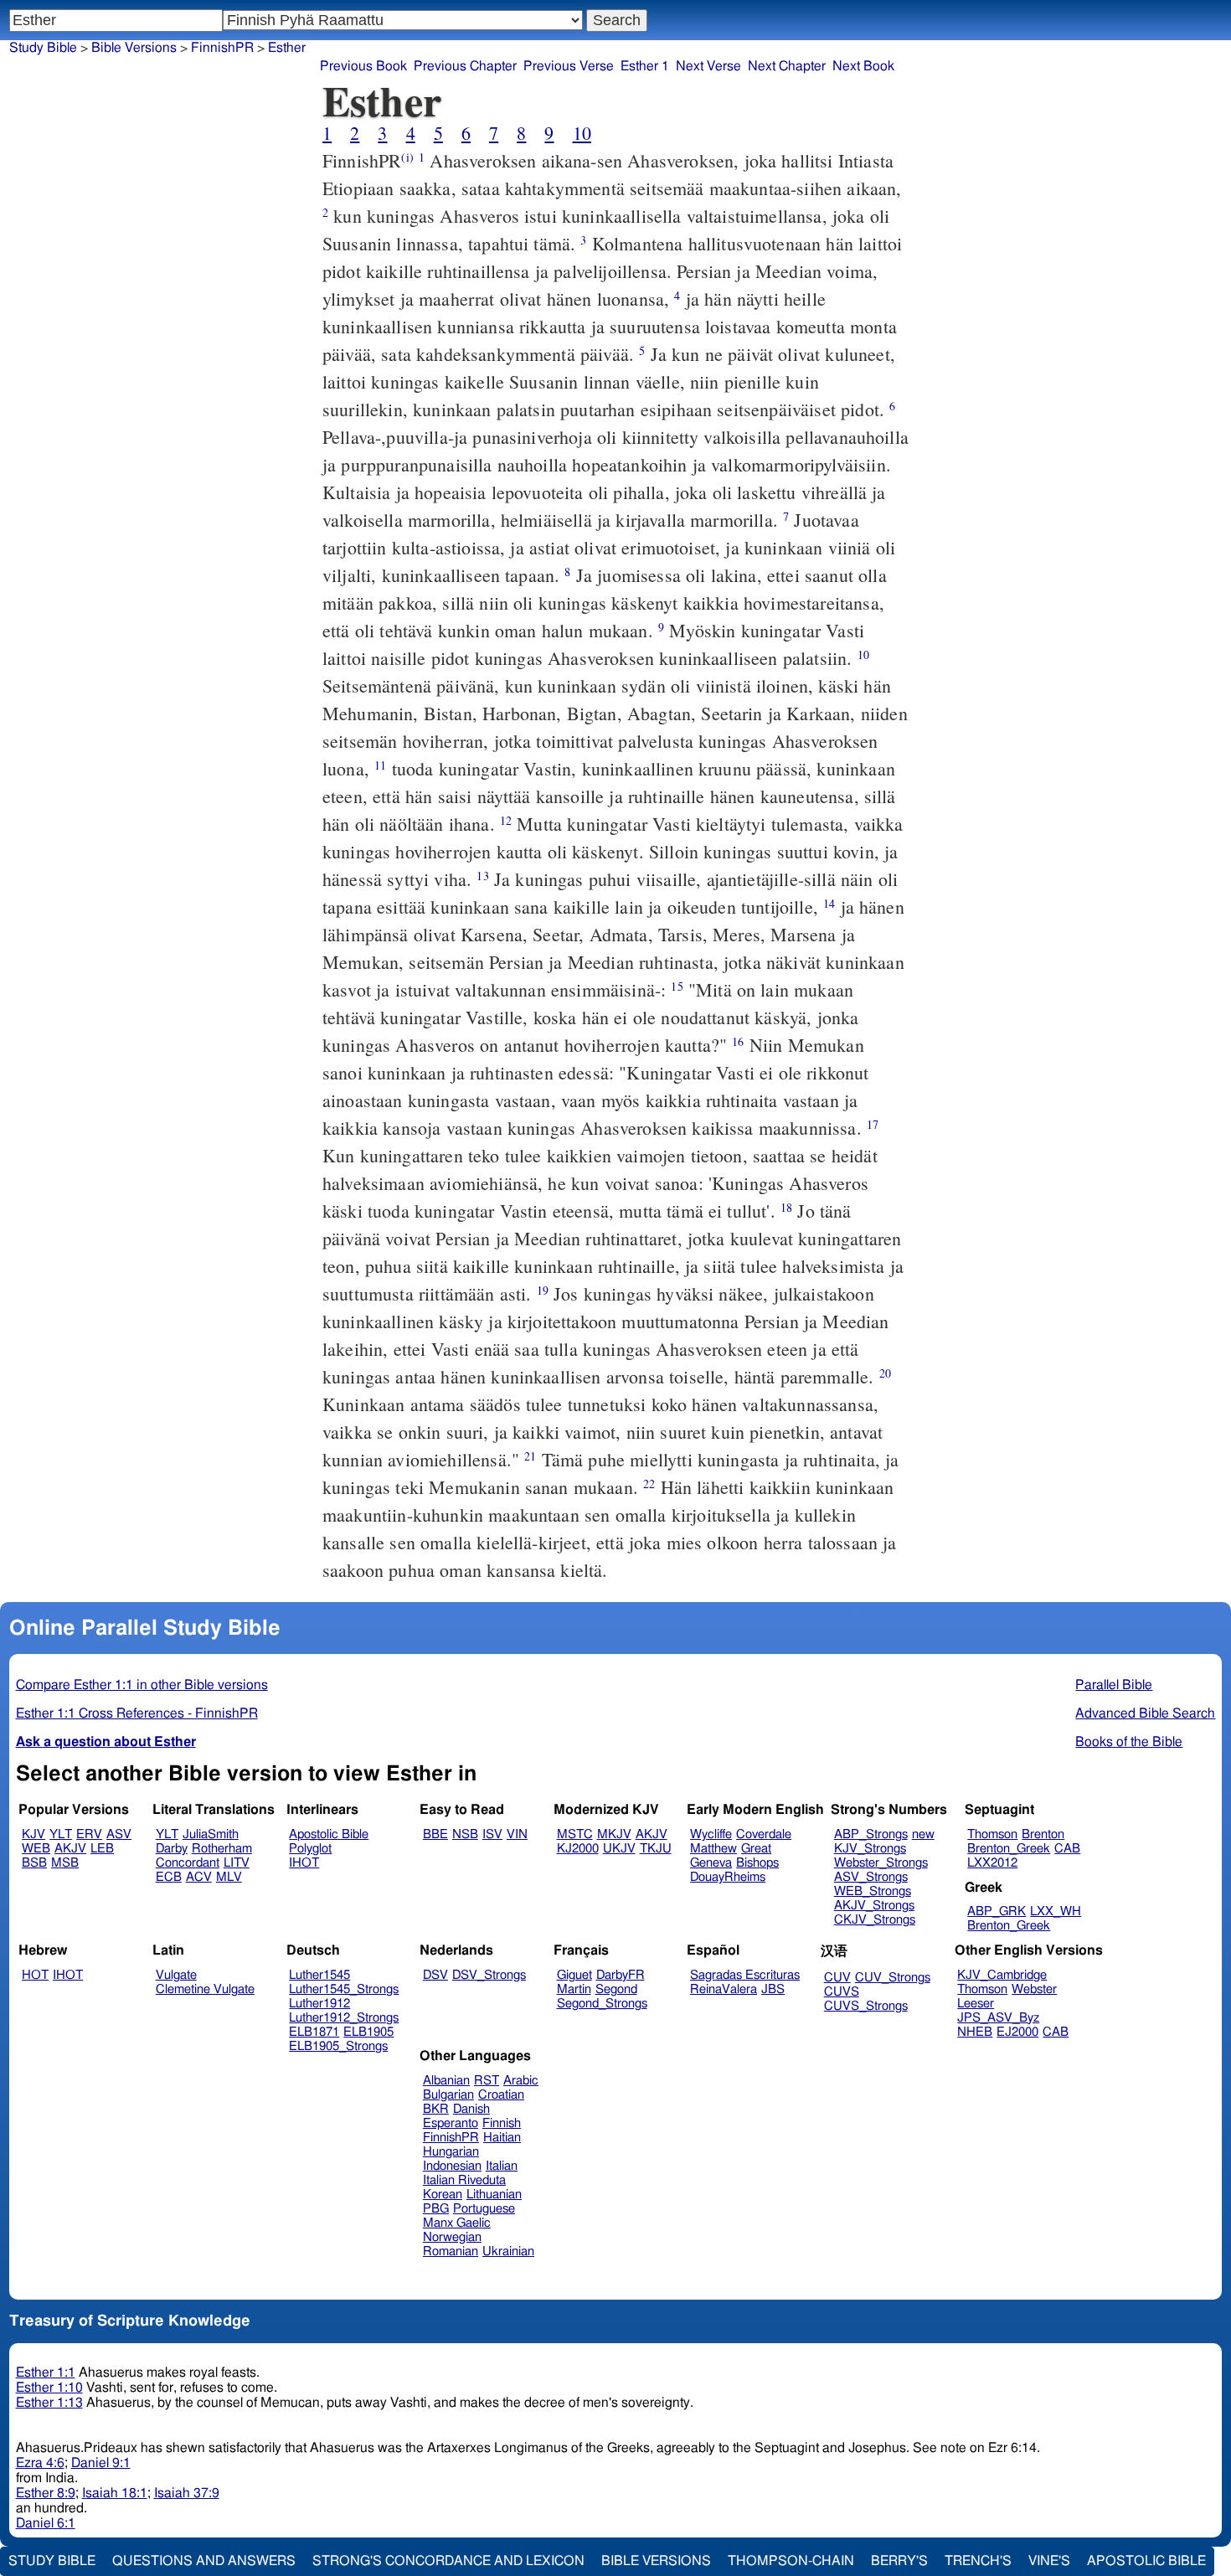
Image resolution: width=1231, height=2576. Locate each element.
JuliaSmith (211, 1834)
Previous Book (363, 66)
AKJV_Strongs (874, 1906)
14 (829, 903)
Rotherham (222, 1849)
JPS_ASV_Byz (998, 2018)
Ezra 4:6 (40, 2463)
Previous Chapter (465, 66)
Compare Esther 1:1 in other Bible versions (142, 1685)
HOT (35, 1975)
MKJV (614, 1834)
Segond (616, 1989)
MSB (65, 1863)
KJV (33, 1834)
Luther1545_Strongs (344, 1989)
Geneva (711, 1863)
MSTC (575, 1834)
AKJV (70, 1849)
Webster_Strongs (881, 1863)
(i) (407, 157)
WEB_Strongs (873, 1891)
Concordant (188, 1863)
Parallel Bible (1114, 1685)
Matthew (713, 1849)
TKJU (656, 1849)
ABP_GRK (997, 1911)
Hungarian (451, 2152)
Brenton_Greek (1009, 1849)
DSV (435, 1975)
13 (482, 876)
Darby (172, 1849)
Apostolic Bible (1146, 2561)
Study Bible (43, 48)
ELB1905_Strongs (338, 2046)
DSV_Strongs (489, 1975)
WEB (36, 1849)
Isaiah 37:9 (187, 2493)
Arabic (521, 2081)
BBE (435, 1834)
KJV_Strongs (870, 1849)
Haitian (502, 2138)
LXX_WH (1056, 1911)
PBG (436, 2209)
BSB (34, 1863)
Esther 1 (645, 66)
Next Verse (708, 66)
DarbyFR (621, 1975)
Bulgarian (448, 2095)
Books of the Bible (1129, 1742)
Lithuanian (494, 2195)
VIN (517, 1834)
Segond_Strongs (602, 2004)
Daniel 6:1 (46, 2523)
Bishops (757, 1863)
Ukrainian (508, 2251)
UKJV (619, 1849)
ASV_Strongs (871, 1877)
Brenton (1043, 1834)
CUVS (842, 1992)
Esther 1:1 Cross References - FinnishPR (137, 1713)
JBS (773, 1989)
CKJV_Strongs (875, 1920)
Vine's (1049, 2561)
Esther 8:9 (46, 2493)
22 (649, 1484)
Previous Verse (569, 66)
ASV (119, 1834)
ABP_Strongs (871, 1834)
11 (380, 765)
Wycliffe (711, 1834)
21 (530, 1456)
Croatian (501, 2095)
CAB (1067, 1849)
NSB (465, 1834)
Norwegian (452, 2237)
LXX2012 (992, 1863)
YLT (61, 1834)
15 (677, 986)
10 (582, 133)
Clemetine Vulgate (205, 1989)
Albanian (446, 2081)
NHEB (975, 2032)
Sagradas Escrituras (745, 1975)
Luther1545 (319, 1975)
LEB (102, 1849)
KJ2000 (578, 1849)
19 (543, 1290)
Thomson (992, 1834)
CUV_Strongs (893, 1978)
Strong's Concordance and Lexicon (448, 2561)
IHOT (304, 1863)
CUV (837, 1978)
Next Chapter (787, 66)
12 (506, 820)
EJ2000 (1017, 2032)
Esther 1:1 (46, 2372)
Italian (502, 2166)
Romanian (451, 2251)
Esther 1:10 (49, 2388)
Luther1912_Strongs (344, 2018)
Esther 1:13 (49, 2403)
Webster (1034, 1989)
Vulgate (176, 1975)
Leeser (976, 2004)
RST (487, 2081)
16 (738, 1041)
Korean (443, 2195)
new (923, 1834)
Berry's (899, 2561)
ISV (492, 1834)
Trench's (978, 2561)
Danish (471, 2109)
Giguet (574, 1975)
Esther (287, 48)
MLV (229, 1877)
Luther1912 (319, 2004)
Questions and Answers (204, 2561)
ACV (199, 1877)
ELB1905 (368, 2032)
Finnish (502, 2123)
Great (756, 1849)
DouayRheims (728, 1877)
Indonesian (452, 2166)
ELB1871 (314, 2032)
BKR (436, 2109)
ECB (169, 1877)
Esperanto (451, 2123)
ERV (89, 1834)
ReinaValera (724, 1989)
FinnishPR (222, 48)
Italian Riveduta (464, 2180)
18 (786, 1207)
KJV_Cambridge (1002, 1975)
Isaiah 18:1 (115, 2493)
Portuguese (484, 2209)
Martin (574, 1989)
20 (885, 1373)
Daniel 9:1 (101, 2463)
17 (873, 1124)
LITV (237, 1863)
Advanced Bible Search (1145, 1713)
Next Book (863, 66)
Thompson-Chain (791, 2561)
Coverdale (764, 1834)
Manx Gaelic (457, 2223)
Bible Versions (134, 48)
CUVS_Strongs (866, 2006)
